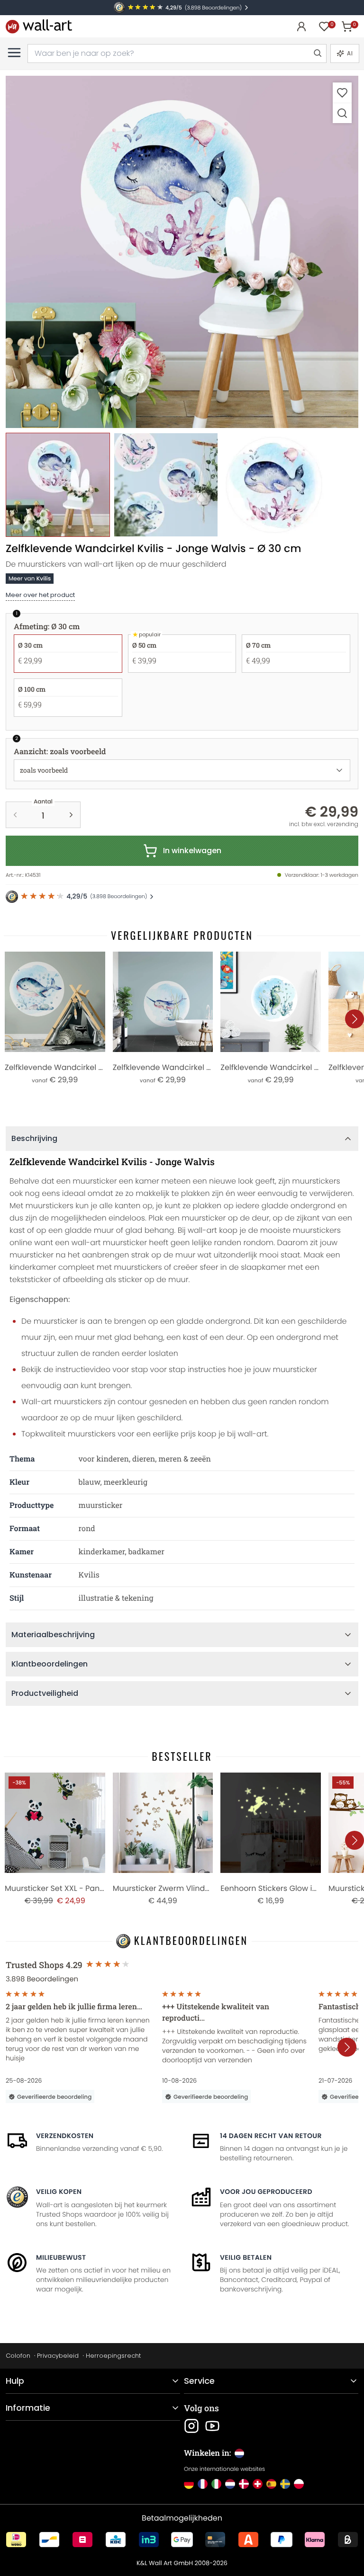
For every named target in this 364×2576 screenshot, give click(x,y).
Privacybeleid (58, 2356)
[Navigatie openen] (14, 53)
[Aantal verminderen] (15, 815)
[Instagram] (191, 2426)
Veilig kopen (59, 2192)
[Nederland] (230, 2484)
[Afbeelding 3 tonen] (274, 485)
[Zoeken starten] (317, 53)
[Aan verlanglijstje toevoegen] (342, 93)
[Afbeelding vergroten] (342, 113)
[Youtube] (212, 2426)
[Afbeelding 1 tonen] (58, 485)
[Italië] (216, 2484)
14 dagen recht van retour (271, 2136)
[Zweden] (285, 2484)
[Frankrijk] (203, 2484)
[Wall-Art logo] (39, 26)
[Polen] (299, 2484)
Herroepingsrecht (113, 2356)
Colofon (18, 2356)
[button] (182, 252)
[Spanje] (271, 2484)
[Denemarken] (244, 2484)
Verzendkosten (65, 2136)
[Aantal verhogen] (71, 815)
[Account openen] (301, 27)
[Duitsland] (189, 2484)
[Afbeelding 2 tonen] (166, 485)
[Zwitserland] (258, 2484)
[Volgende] (355, 1019)
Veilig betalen (246, 2257)
